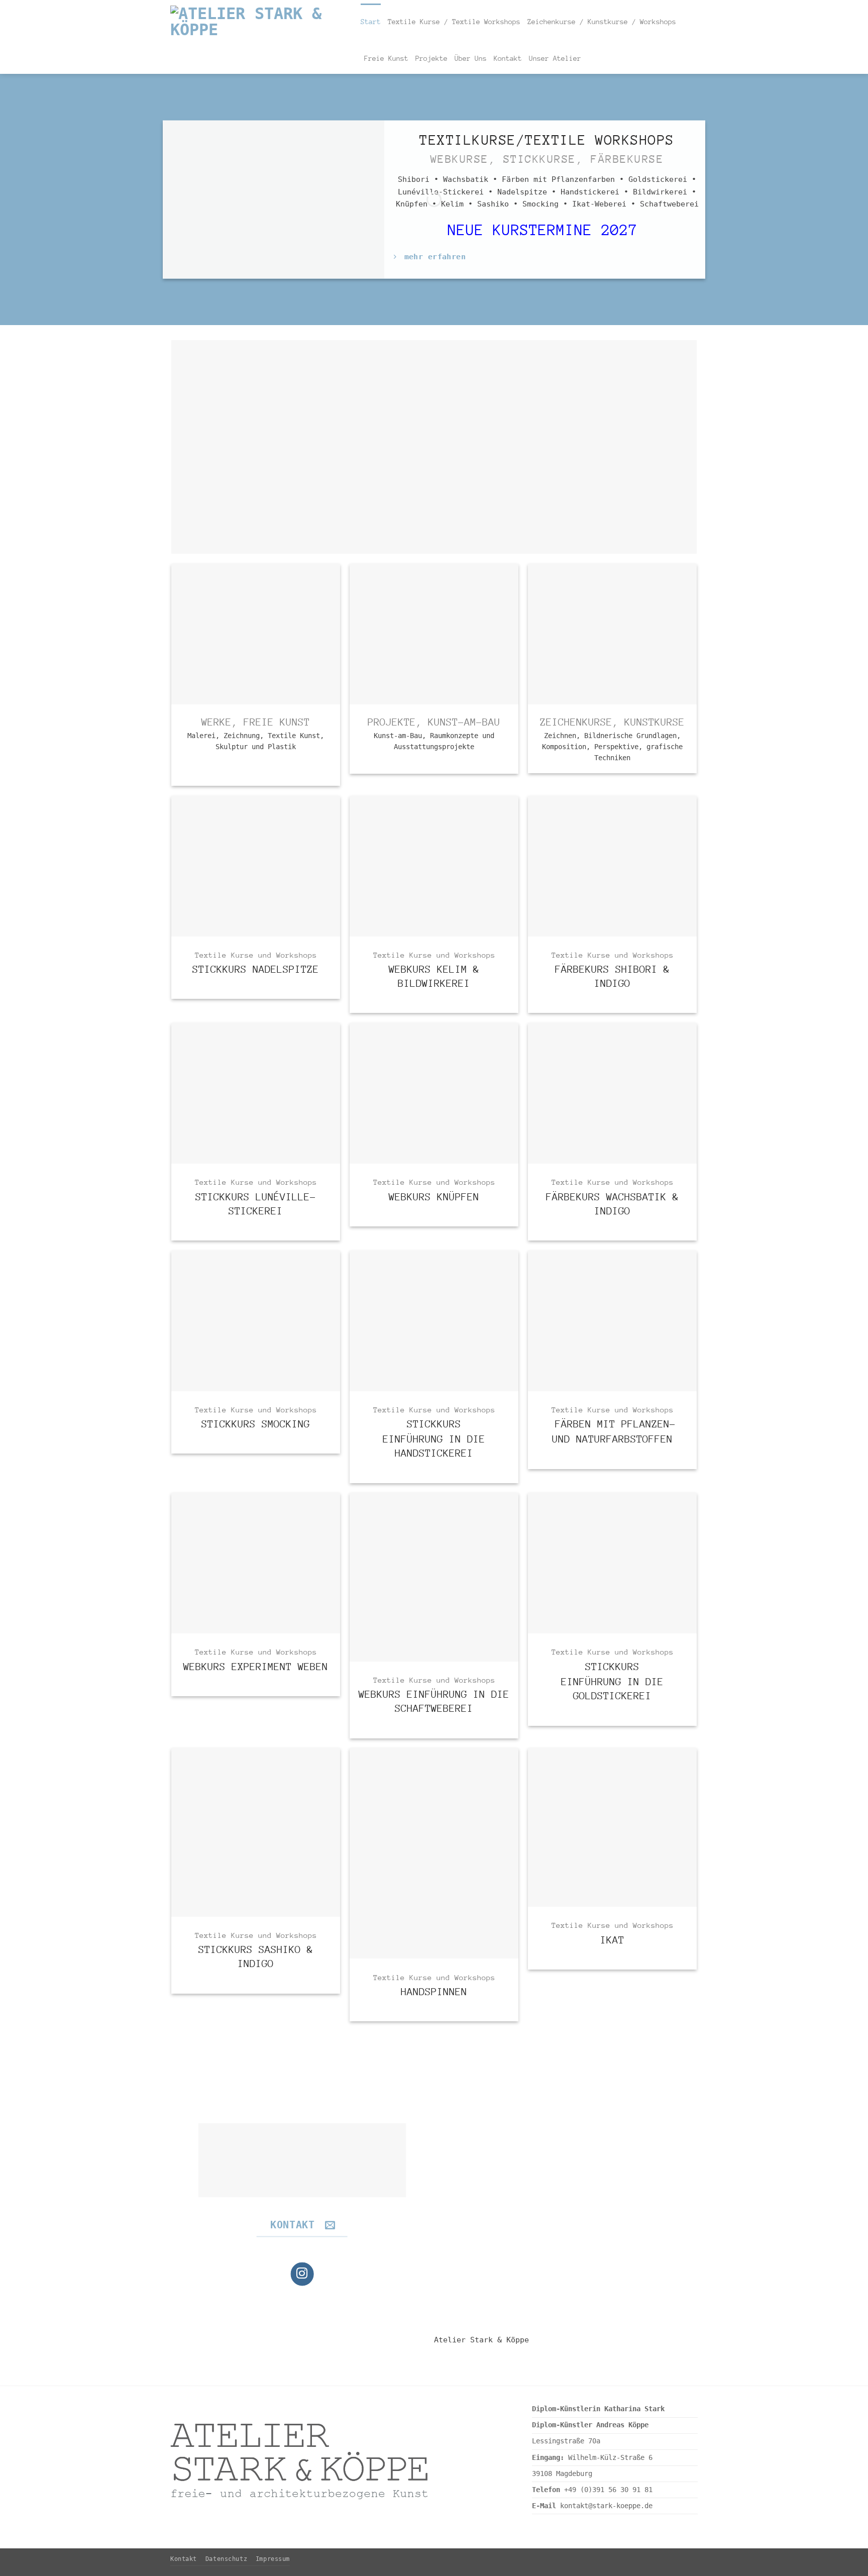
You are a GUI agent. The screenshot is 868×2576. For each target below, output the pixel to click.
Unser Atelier (555, 58)
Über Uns (471, 58)
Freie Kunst (386, 58)
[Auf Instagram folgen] (302, 2274)
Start (371, 22)
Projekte (431, 58)
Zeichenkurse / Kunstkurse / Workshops (602, 22)
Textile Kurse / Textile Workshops (454, 22)
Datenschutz (226, 2559)
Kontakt (508, 58)
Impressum (273, 2559)
